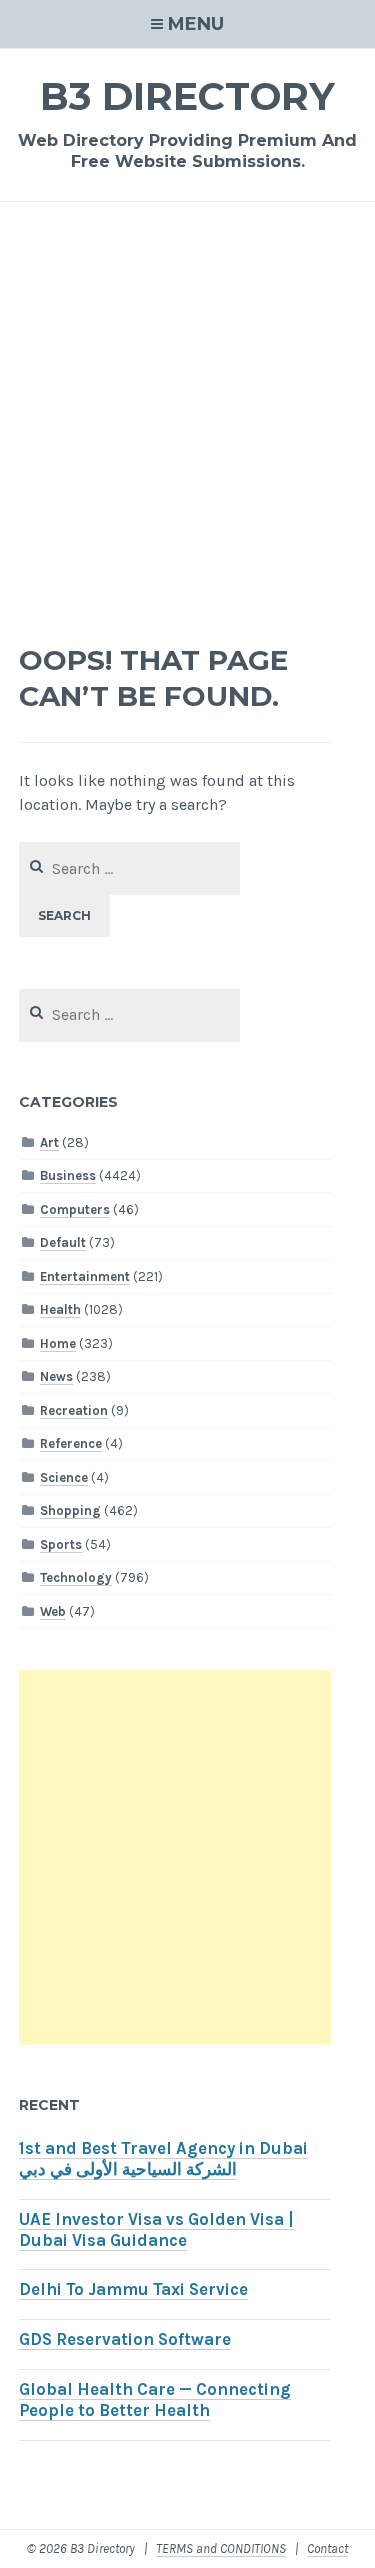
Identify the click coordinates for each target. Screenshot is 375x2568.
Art (49, 1142)
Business (68, 1175)
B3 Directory (187, 96)
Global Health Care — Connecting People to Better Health (155, 2400)
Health (60, 1309)
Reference (71, 1443)
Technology (76, 1577)
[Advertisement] (187, 425)
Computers (75, 1209)
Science (64, 1477)
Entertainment (85, 1276)
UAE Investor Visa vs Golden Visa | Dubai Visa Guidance (156, 2230)
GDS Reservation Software (125, 2339)
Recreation (74, 1410)
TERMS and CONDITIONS (221, 2548)
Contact (327, 2548)
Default (63, 1242)
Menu (196, 24)
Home (58, 1343)
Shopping (70, 1510)
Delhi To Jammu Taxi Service (133, 2289)
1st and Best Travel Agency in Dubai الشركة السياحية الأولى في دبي (163, 2159)
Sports (61, 1544)
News (56, 1376)
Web (53, 1611)
